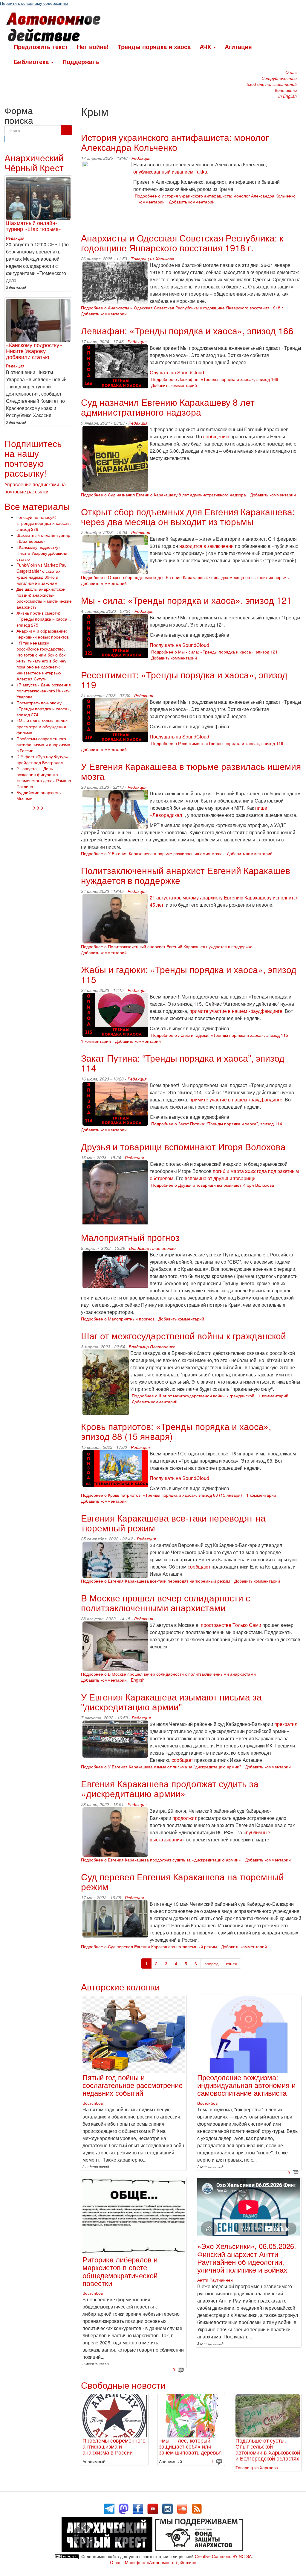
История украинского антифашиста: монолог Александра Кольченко (175, 142)
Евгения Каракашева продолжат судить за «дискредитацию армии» (170, 1788)
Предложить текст (41, 47)
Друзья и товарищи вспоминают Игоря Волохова (183, 1146)
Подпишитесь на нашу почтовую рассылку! (33, 458)
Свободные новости (123, 2385)
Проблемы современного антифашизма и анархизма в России (114, 2446)
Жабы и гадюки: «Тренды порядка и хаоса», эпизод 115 (189, 974)
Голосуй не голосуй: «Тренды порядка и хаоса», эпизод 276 (44, 523)
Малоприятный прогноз (130, 1237)
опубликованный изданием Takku (170, 172)
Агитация (238, 47)
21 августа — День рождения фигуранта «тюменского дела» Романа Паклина (44, 777)
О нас (116, 2562)
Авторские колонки (120, 1987)
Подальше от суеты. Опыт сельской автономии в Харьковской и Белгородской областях (268, 2449)
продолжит (185, 1818)
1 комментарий (150, 202)
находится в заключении (206, 546)
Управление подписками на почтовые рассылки (35, 488)
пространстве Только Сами (231, 1625)
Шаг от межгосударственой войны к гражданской (183, 1336)
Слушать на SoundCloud (177, 372)
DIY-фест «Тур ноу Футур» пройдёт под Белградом (42, 759)
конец (232, 1963)
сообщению (216, 436)
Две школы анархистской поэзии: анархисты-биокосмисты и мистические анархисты (44, 598)
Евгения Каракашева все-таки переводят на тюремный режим (173, 1523)
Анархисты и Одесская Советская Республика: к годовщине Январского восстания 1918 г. (182, 243)
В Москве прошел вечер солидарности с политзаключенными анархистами (166, 1603)
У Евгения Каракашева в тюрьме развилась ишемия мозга (191, 771)
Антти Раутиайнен (215, 2280)
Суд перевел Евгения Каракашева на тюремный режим (182, 1882)
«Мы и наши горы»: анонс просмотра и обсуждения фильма (42, 727)
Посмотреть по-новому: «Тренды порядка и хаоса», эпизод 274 (44, 709)
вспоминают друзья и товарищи (220, 1178)
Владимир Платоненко (152, 1248)
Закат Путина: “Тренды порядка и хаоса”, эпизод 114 (183, 1063)
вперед (211, 1963)
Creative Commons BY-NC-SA (223, 2556)
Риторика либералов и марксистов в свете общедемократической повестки (120, 2271)
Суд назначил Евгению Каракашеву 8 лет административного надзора (168, 407)
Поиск (5, 139)
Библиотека (32, 61)
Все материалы (37, 506)
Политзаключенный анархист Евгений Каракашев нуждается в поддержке (186, 875)
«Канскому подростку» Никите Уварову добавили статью (34, 351)
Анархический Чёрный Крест (34, 162)
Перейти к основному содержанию (34, 3)
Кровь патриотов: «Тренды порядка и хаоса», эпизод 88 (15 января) (176, 1431)
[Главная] (56, 28)
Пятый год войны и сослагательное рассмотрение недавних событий (133, 2085)
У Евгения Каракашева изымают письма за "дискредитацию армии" (171, 1702)
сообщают (199, 1567)
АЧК (206, 47)
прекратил (286, 1724)
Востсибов (93, 2103)
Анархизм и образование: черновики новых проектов (43, 634)
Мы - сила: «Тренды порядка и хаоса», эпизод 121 (186, 600)
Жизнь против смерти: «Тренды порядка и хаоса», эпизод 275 (44, 619)
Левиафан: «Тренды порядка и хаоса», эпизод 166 (187, 330)
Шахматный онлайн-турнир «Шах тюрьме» (34, 226)
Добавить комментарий (192, 202)
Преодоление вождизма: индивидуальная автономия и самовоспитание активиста (246, 2085)
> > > (38, 807)
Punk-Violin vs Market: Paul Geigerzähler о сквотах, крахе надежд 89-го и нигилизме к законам (42, 574)
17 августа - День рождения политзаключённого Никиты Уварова (44, 691)
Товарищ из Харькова (153, 259)
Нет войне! (93, 47)
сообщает (182, 1760)
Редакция (141, 158)
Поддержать (81, 61)
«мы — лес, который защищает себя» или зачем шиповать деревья (190, 2446)
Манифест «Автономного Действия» (161, 2562)
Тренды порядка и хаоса (154, 47)
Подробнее (215, 196)
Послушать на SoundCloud (179, 645)
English (138, 1680)
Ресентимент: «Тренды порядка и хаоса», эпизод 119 (184, 680)
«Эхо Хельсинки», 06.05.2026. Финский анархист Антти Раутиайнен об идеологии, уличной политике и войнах (247, 2258)
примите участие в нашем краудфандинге (236, 1011)
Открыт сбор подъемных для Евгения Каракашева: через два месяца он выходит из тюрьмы (188, 516)
